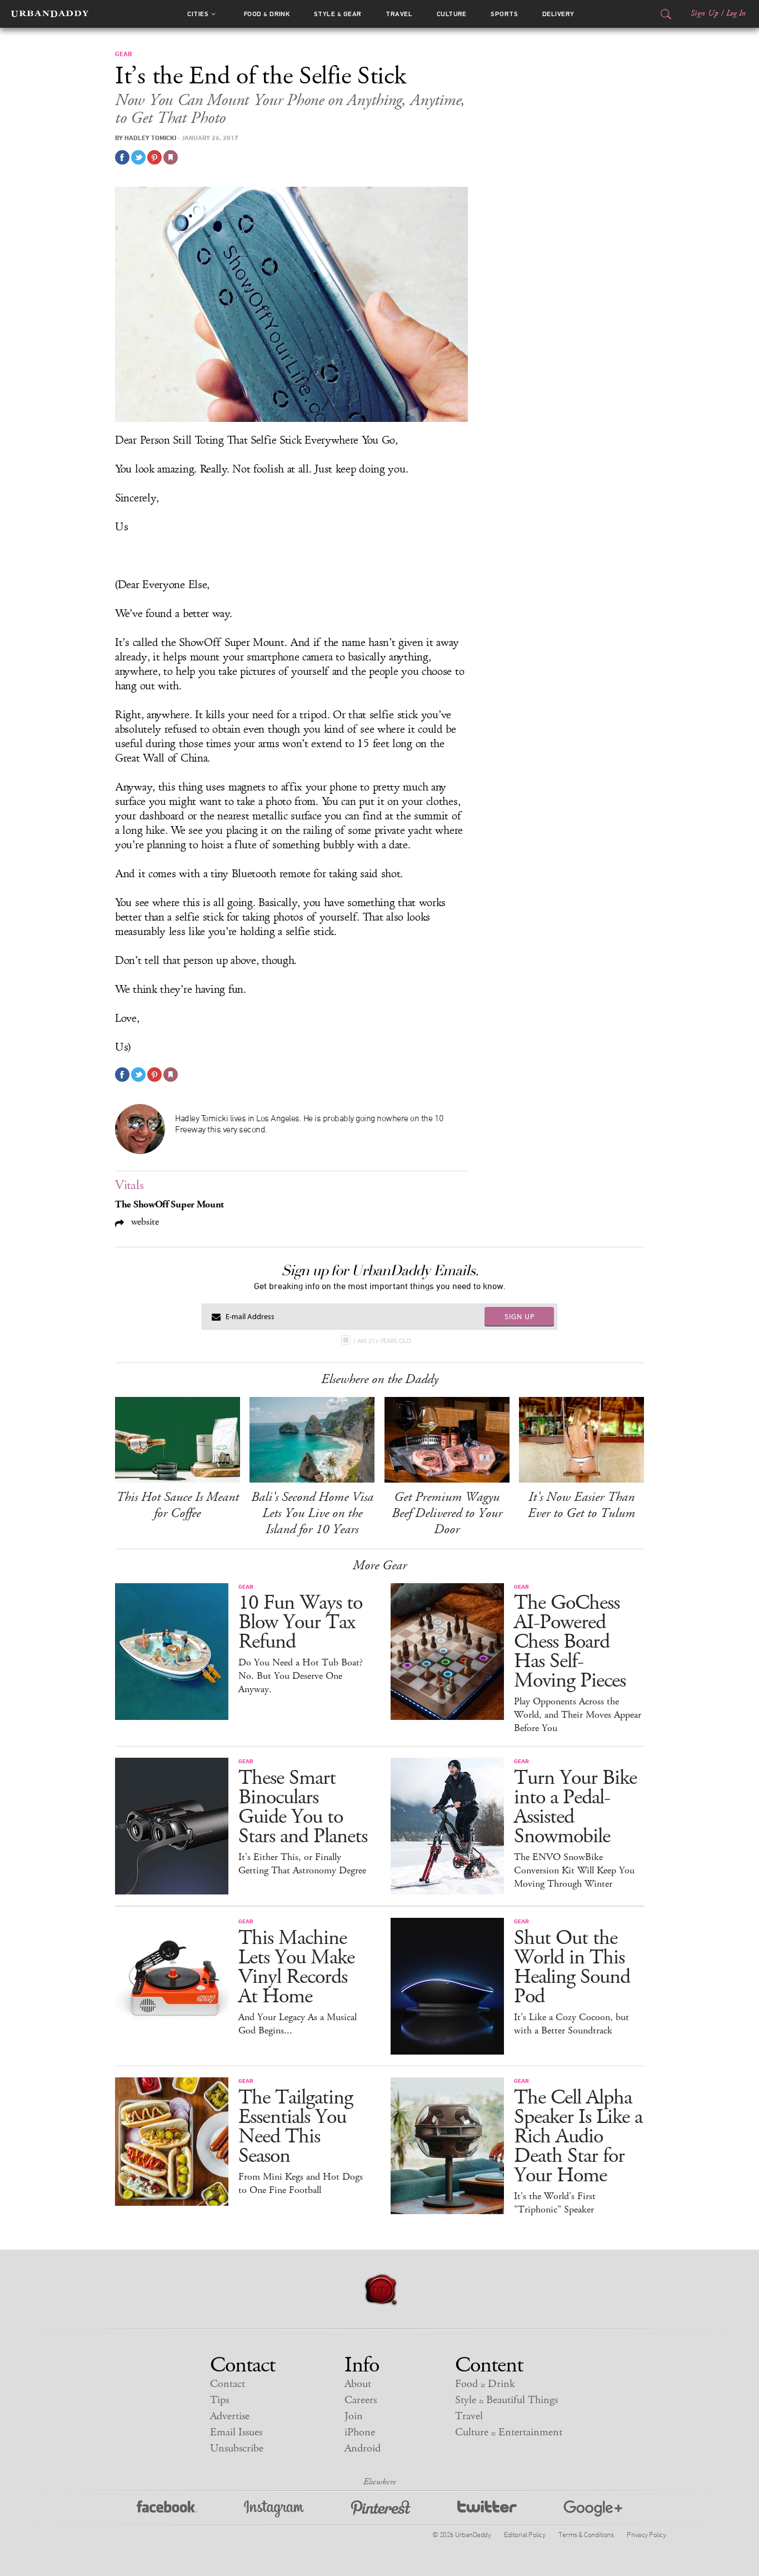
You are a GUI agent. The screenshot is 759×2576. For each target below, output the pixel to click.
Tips (219, 2400)
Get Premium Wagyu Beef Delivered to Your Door (447, 1513)
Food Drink (267, 14)
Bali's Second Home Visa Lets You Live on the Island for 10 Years (312, 1513)
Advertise (230, 2416)
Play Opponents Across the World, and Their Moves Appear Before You (578, 1715)
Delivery (558, 14)
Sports (504, 14)
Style (338, 14)
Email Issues (236, 2432)
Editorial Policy (525, 2534)
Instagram (274, 2509)
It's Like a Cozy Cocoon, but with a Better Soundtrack (571, 2024)
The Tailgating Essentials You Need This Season (296, 2127)
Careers (361, 2400)
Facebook (167, 2509)
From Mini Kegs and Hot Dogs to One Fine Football (301, 2184)
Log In (736, 13)
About (358, 2384)
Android (363, 2448)
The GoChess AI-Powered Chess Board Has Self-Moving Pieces (570, 1642)
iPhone (360, 2432)
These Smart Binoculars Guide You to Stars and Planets (303, 1807)
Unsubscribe (237, 2448)
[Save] (171, 157)
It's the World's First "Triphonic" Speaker (555, 2203)
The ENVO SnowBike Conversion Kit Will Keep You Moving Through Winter (574, 1871)
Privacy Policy (646, 2534)
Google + (593, 2509)
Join (354, 2416)
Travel (399, 14)
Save (154, 157)
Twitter (487, 2509)
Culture (452, 14)
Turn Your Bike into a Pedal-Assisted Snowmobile (575, 1807)
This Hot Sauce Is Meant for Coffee (178, 1505)
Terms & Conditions (586, 2534)
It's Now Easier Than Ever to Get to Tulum (581, 1505)
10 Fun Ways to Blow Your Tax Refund (300, 1622)
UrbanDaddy (50, 14)
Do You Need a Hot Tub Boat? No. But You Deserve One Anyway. (301, 1676)
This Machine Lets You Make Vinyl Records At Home (296, 1967)
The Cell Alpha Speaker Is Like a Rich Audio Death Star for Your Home (578, 2137)
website (144, 1222)
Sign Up (705, 13)
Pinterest (381, 2509)
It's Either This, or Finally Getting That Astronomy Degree (302, 1864)
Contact (228, 2384)
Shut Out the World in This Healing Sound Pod (572, 1967)
